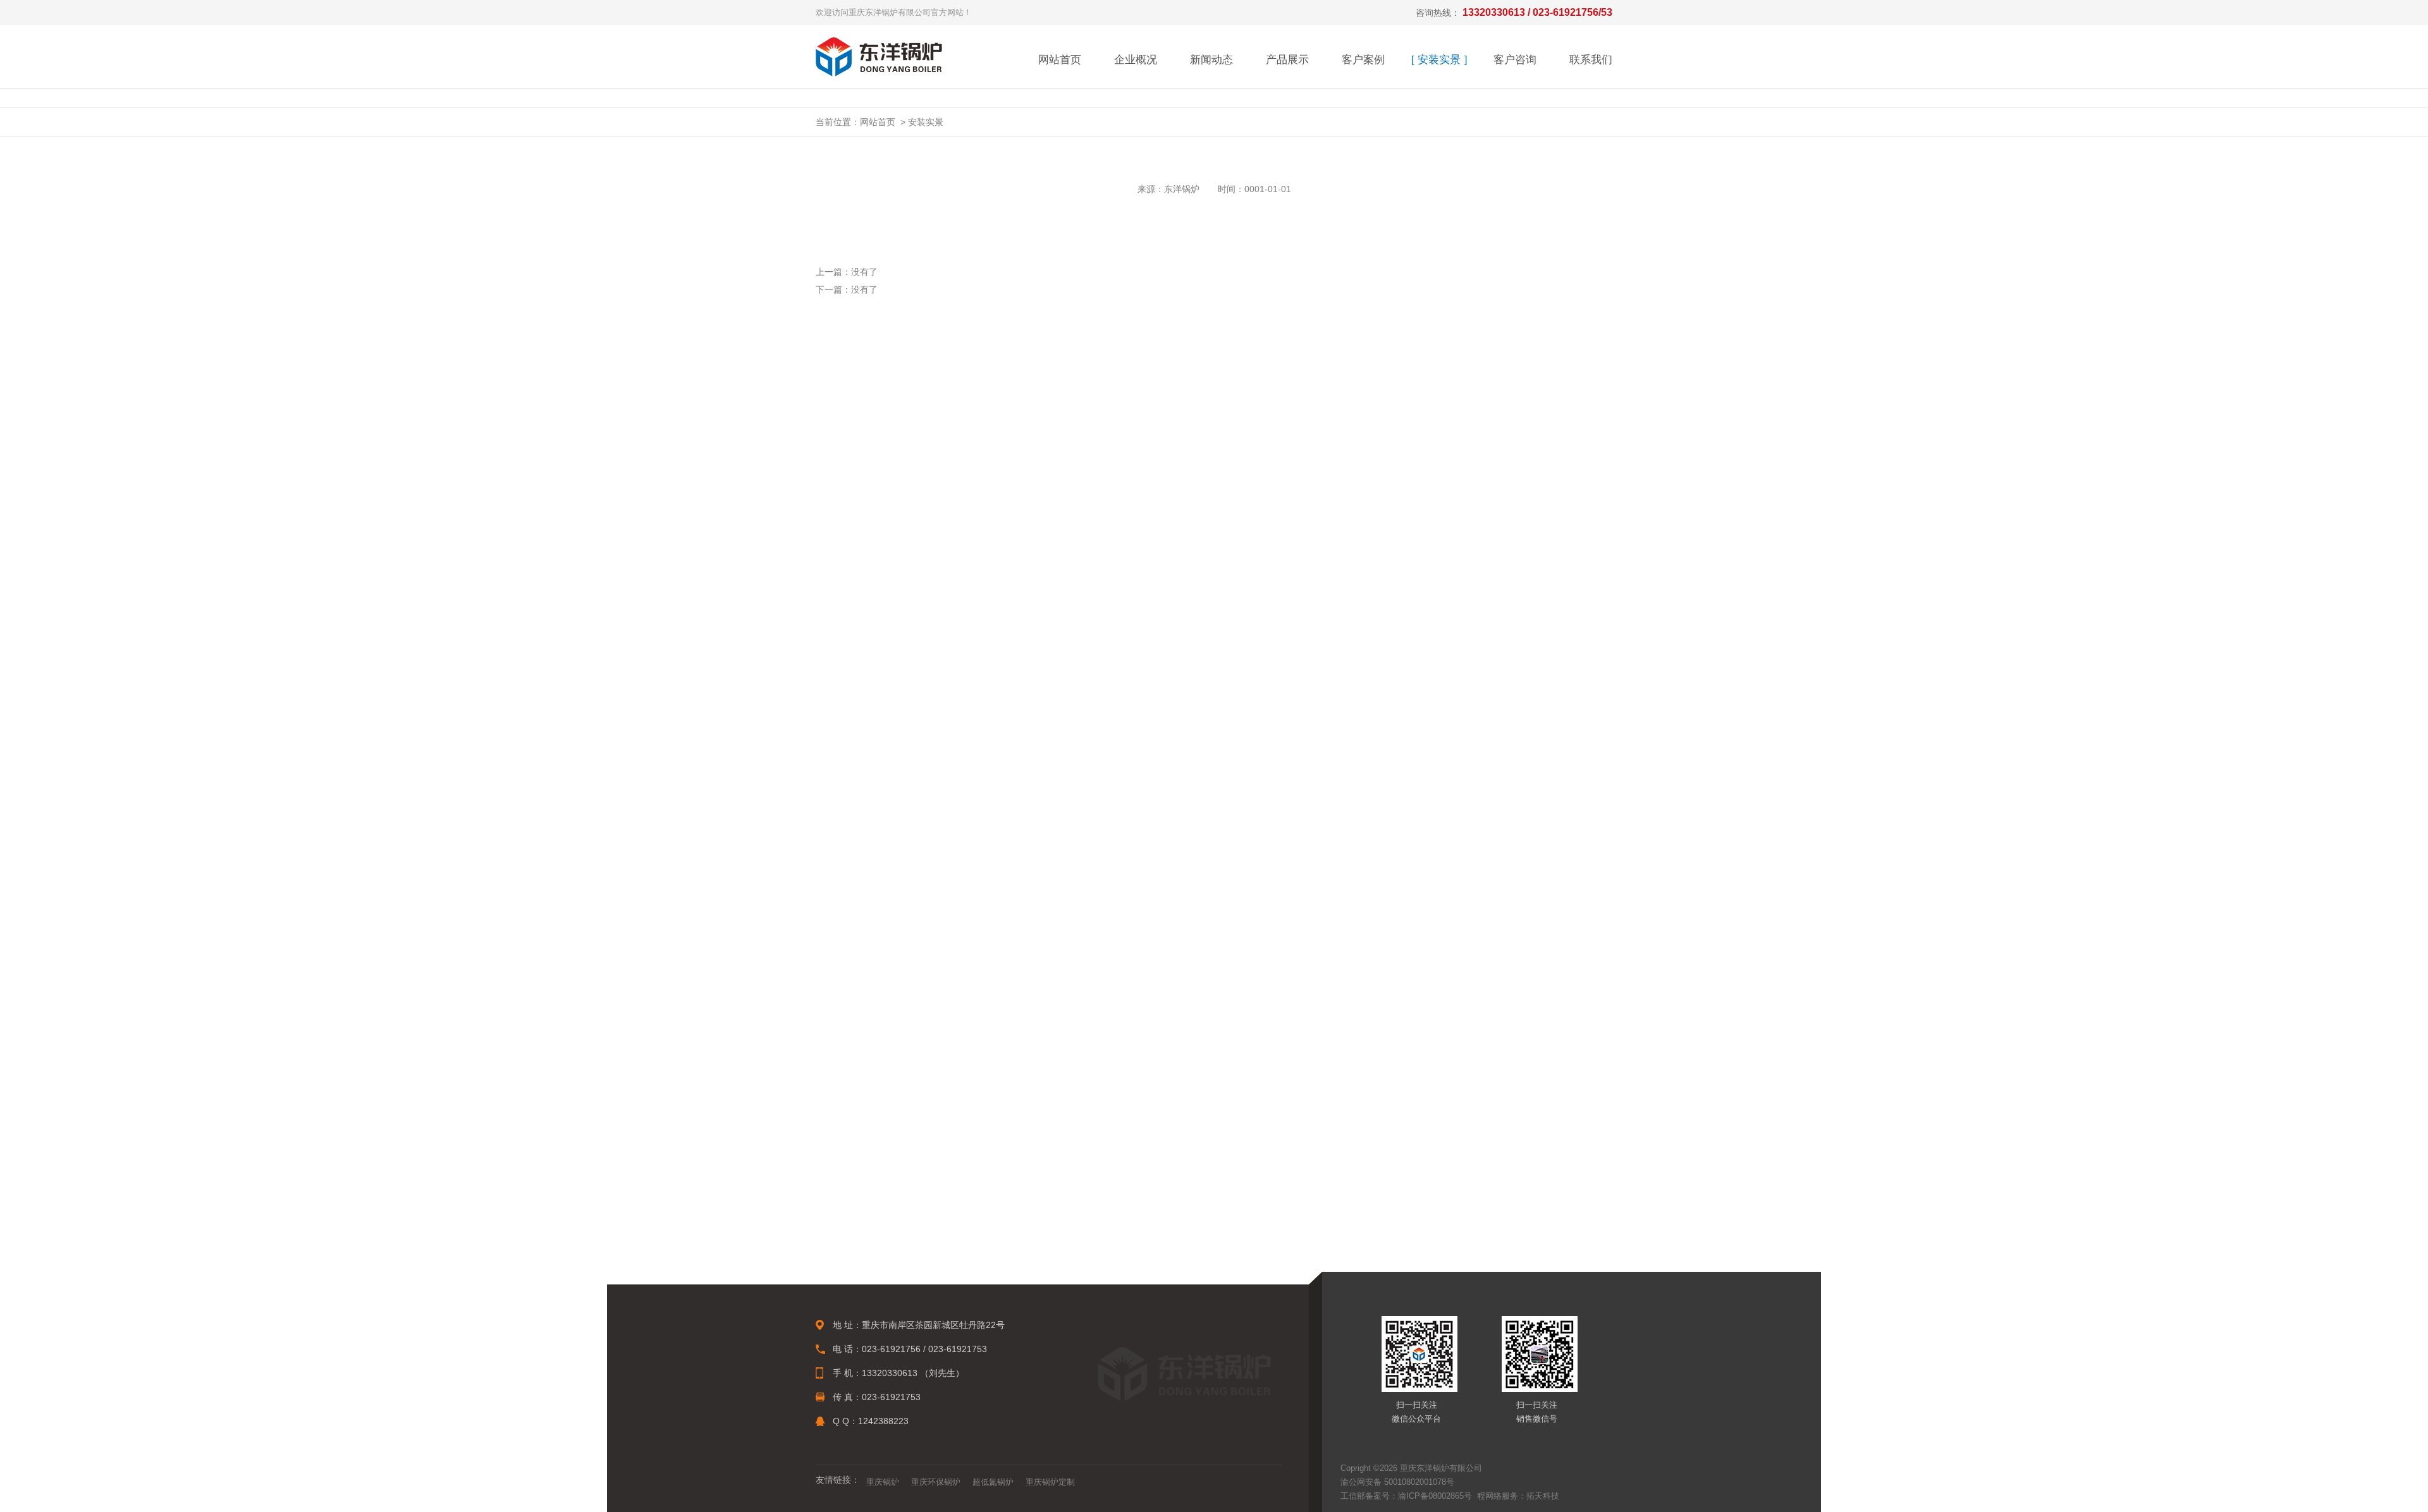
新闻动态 (1211, 60)
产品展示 (1287, 60)
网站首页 (1060, 60)
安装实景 (1439, 60)
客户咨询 (1515, 60)
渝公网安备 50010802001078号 (1397, 1482)
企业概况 (1136, 60)
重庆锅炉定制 (1050, 1482)
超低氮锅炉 (993, 1482)
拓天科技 (1543, 1496)
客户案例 (1363, 60)
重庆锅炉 (883, 1482)
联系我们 (1591, 60)
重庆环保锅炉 (936, 1482)
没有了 (864, 272)
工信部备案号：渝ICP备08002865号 (1406, 1496)
